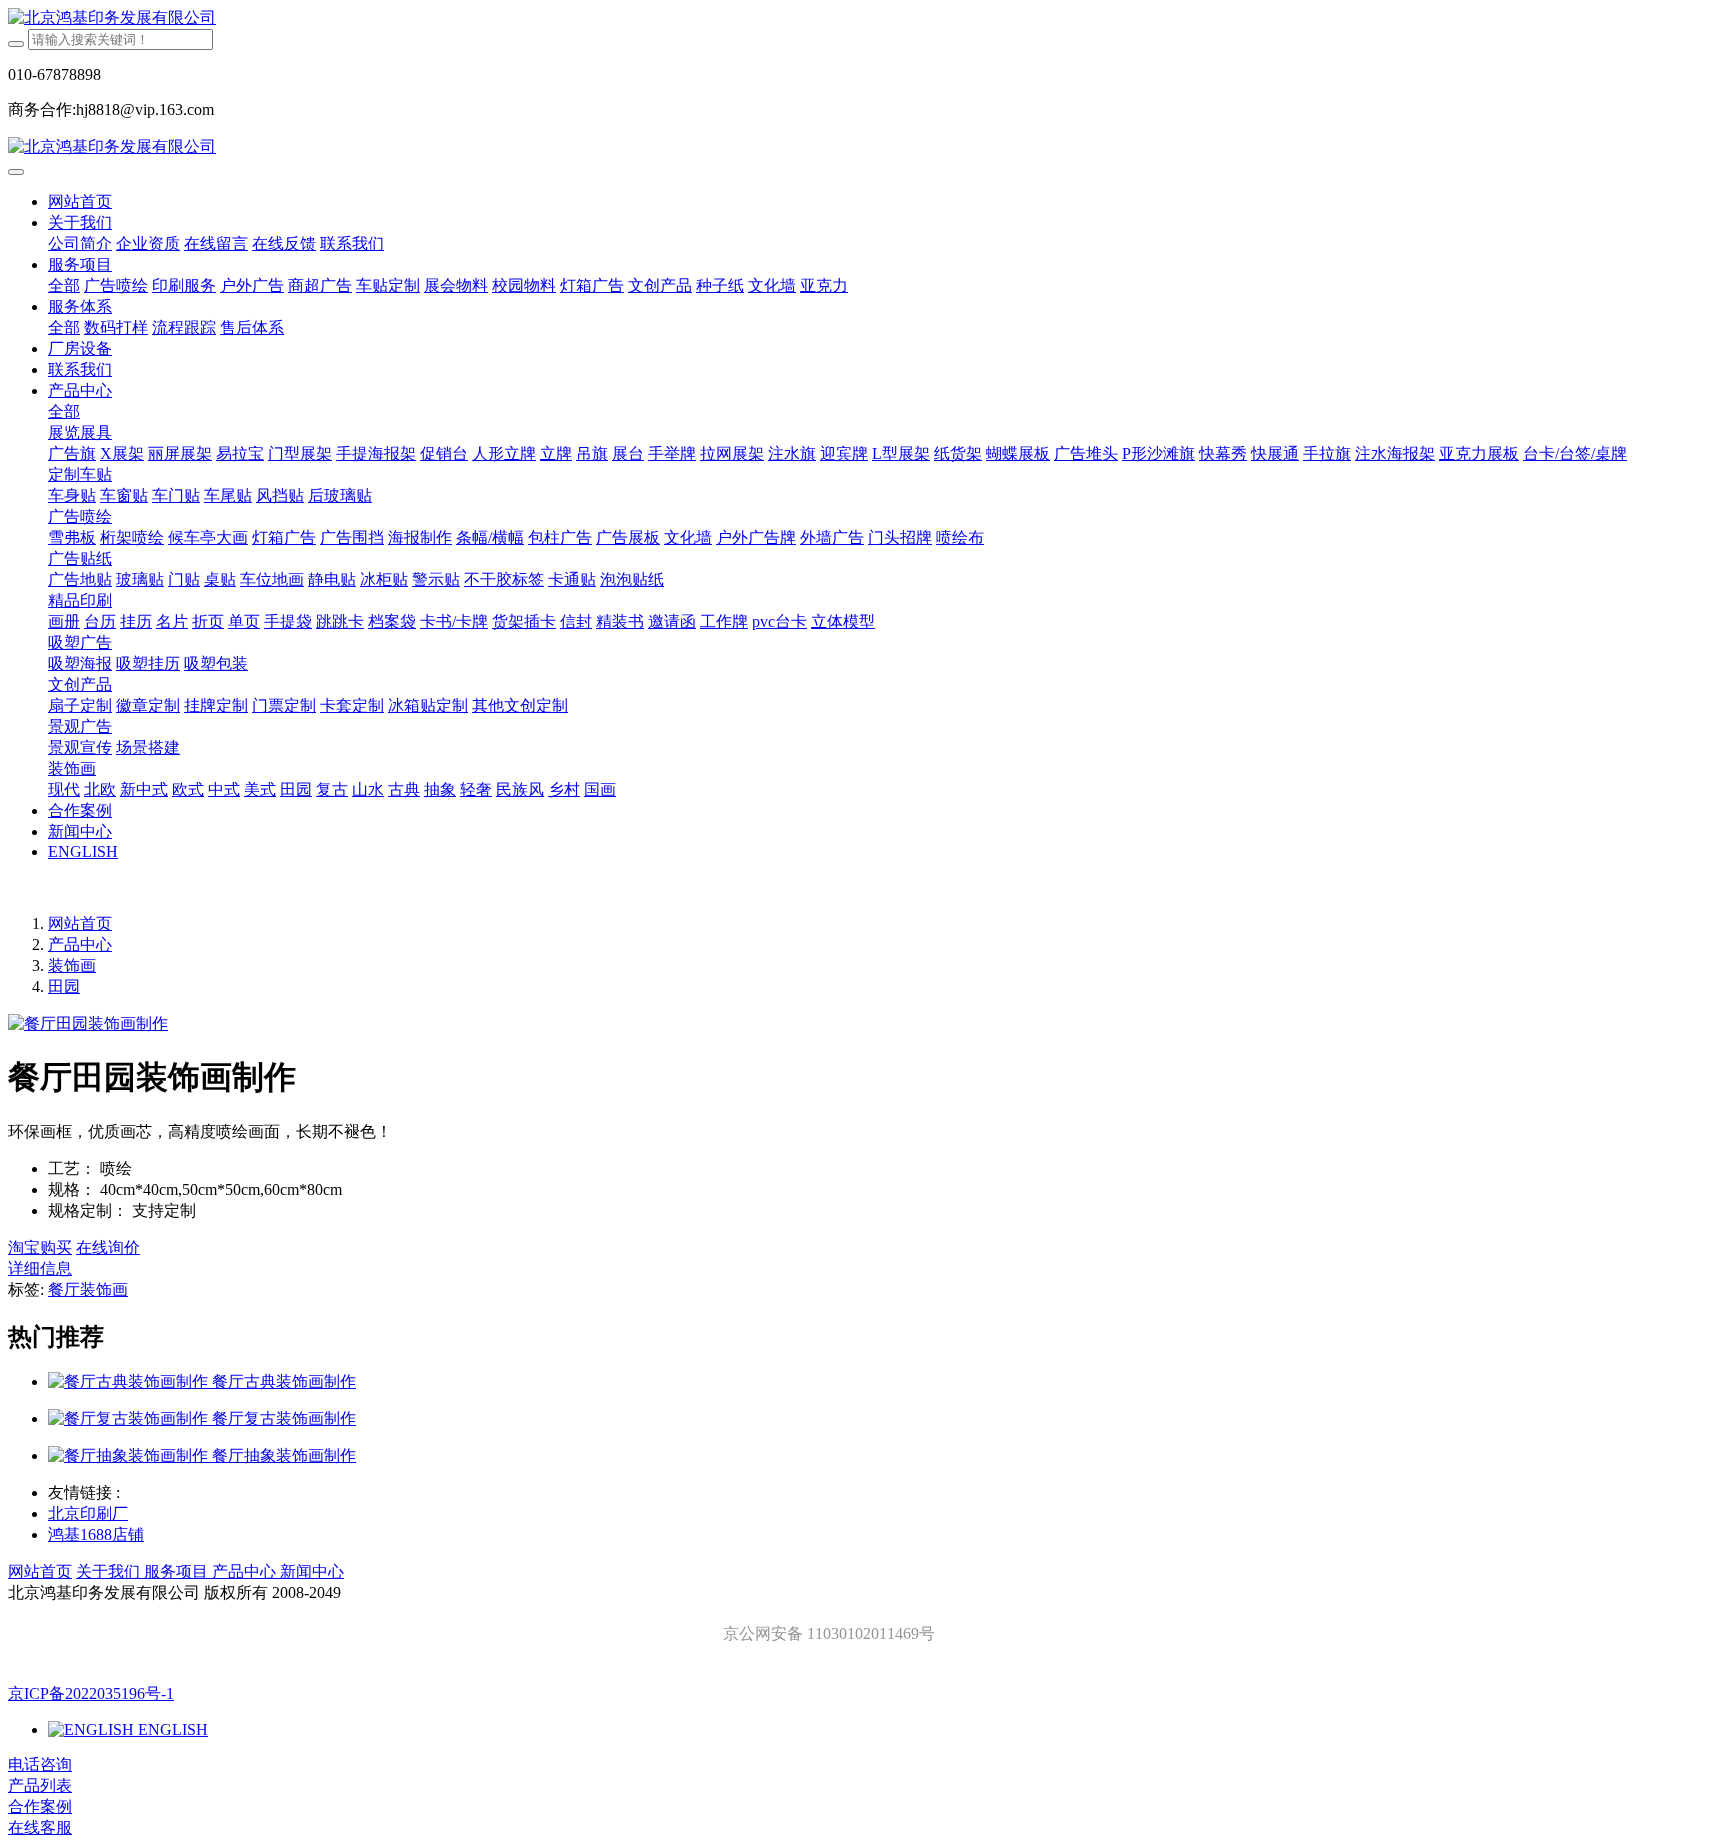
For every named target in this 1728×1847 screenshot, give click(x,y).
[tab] (864, 1269)
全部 (64, 285)
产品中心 (80, 944)
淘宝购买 (40, 1247)
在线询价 (108, 1247)
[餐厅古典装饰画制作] (130, 1381)
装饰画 (72, 965)
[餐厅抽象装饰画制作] (130, 1455)
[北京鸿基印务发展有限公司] (864, 18)
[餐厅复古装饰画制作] (130, 1418)
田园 (64, 986)
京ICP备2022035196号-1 (91, 1693)
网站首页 (80, 201)
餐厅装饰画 (88, 1289)
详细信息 (40, 1268)
